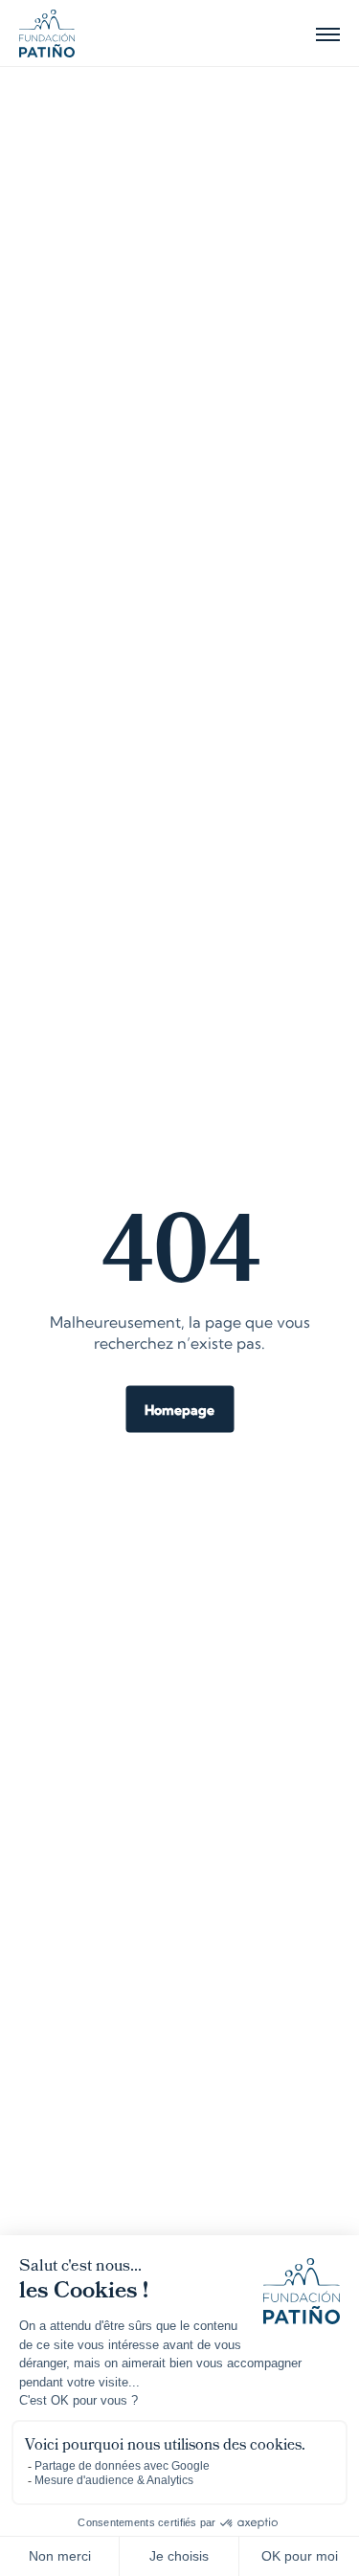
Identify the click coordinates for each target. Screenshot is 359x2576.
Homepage (179, 1411)
